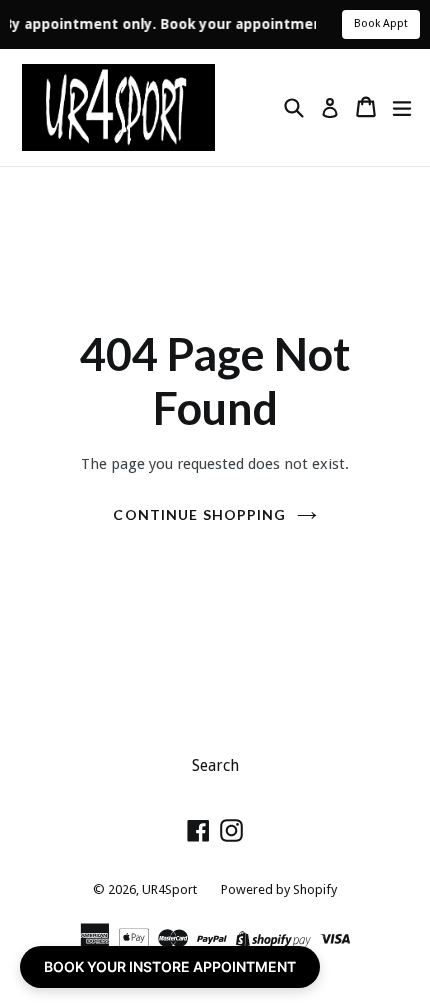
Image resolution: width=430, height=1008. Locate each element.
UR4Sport (169, 889)
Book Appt (381, 23)
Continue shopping (199, 514)
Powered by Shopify (279, 889)
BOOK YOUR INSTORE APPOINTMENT (170, 966)
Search (215, 765)
